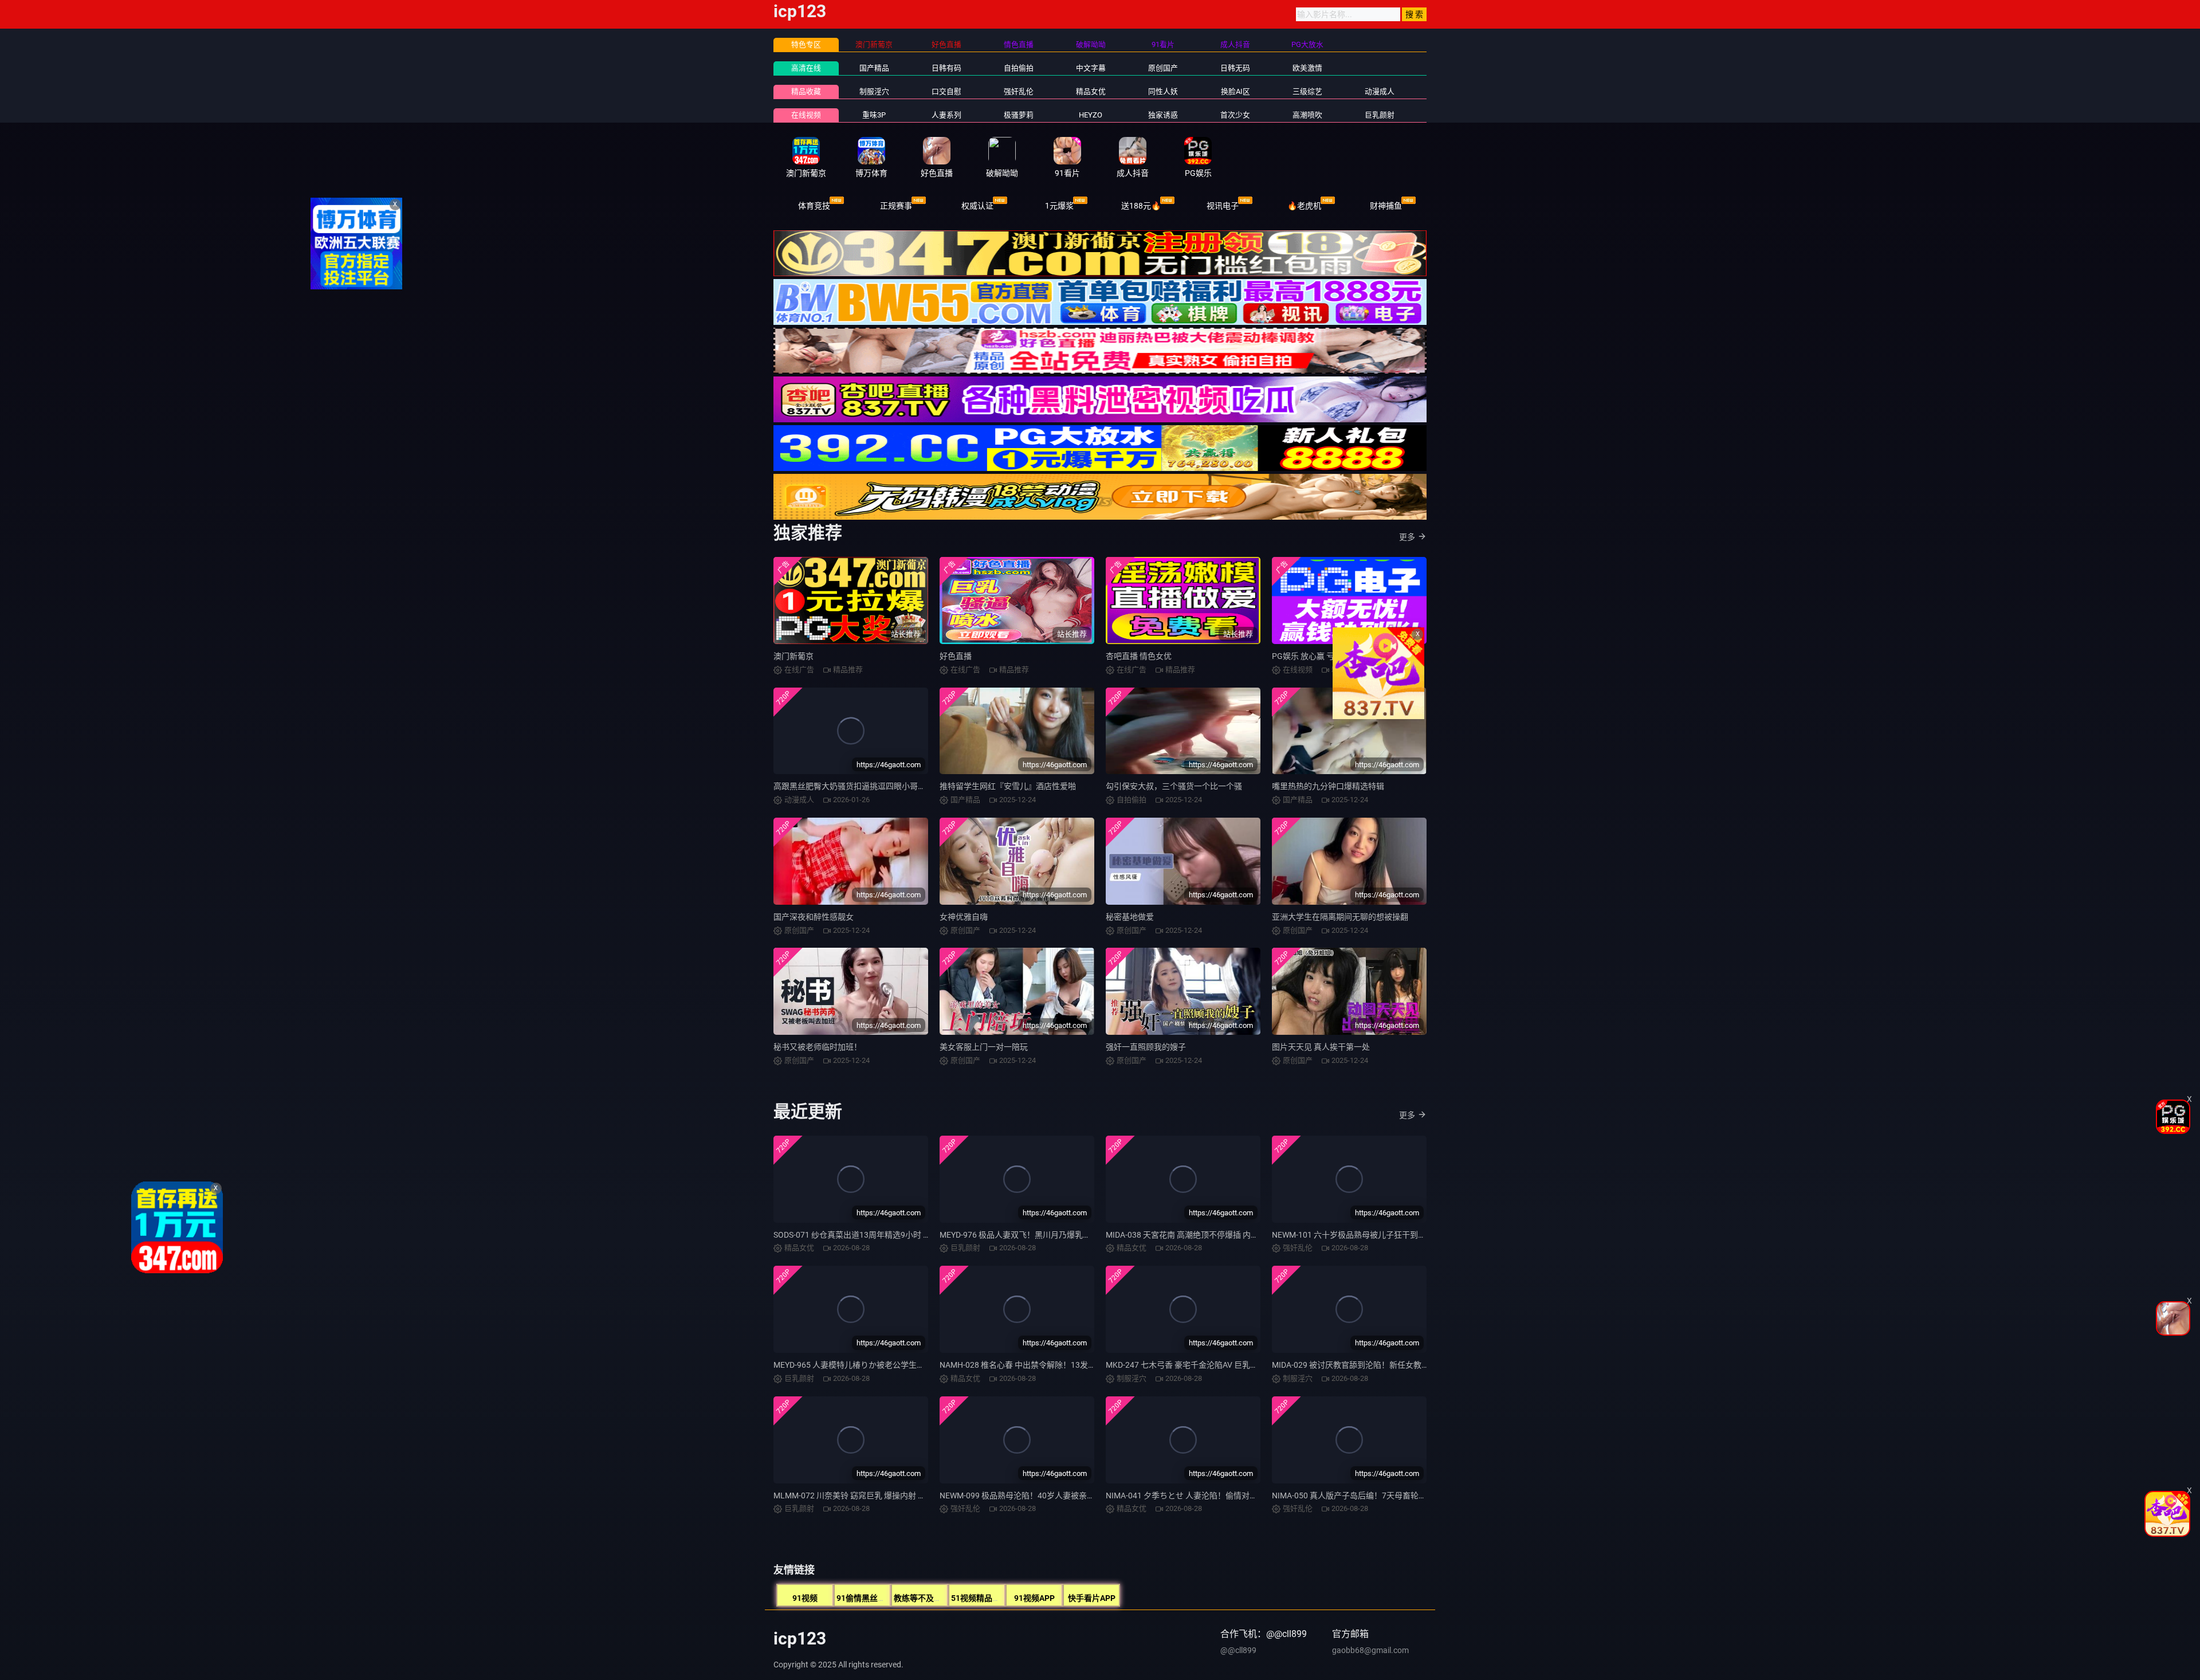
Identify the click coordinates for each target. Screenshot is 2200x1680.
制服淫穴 (874, 91)
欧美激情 (1307, 68)
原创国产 (1163, 68)
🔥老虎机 (1304, 206)
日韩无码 (1235, 68)
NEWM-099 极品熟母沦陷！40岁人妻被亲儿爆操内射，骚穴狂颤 (1053, 1495)
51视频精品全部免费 (988, 1598)
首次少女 (1235, 115)
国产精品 (874, 68)
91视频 (805, 1598)
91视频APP (1034, 1598)
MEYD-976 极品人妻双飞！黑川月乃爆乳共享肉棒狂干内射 (1043, 1235)
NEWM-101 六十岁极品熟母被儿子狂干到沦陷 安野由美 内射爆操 (1387, 1235)
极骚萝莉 (1019, 115)
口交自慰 (946, 91)
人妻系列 (946, 115)
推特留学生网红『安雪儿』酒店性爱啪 (1008, 786)
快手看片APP (1092, 1598)
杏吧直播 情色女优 (1139, 656)
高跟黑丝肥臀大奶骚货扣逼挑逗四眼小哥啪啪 (854, 786)
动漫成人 (1380, 91)
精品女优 (1091, 91)
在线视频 (806, 115)
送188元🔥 (1141, 206)
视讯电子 (1223, 206)
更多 (1407, 537)
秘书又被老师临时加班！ (818, 1047)
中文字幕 (1091, 68)
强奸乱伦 (1019, 91)
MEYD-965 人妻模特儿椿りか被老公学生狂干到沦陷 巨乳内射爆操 (890, 1365)
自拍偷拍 (1019, 68)
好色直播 (956, 656)
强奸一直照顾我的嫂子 (1146, 1047)
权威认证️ (977, 206)
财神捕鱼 (1386, 206)
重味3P (874, 115)
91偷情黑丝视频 (865, 1598)
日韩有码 (946, 68)
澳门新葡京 (793, 656)
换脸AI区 (1235, 91)
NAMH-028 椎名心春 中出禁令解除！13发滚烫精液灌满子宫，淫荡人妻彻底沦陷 (1082, 1365)
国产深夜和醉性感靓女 (814, 917)
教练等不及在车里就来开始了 (946, 1598)
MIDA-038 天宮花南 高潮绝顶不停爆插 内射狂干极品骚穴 (1206, 1235)
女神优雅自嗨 (964, 917)
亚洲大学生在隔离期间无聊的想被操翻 (1340, 917)
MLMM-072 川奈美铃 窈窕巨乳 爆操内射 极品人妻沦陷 (870, 1495)
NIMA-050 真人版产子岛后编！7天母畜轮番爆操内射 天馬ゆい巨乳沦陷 (1398, 1495)
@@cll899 (1238, 1650)
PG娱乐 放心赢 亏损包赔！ (1319, 656)
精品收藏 (806, 91)
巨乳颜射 (1380, 115)
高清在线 (806, 68)
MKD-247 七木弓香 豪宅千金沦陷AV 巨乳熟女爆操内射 (1202, 1365)
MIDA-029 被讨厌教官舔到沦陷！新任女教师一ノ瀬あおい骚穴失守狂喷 (1399, 1365)
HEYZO (1091, 115)
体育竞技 (814, 206)
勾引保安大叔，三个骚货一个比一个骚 (1174, 786)
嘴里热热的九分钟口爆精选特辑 (1328, 786)
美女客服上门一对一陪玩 (984, 1047)
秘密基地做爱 (1130, 917)
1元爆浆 (1059, 206)
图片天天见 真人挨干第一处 (1321, 1047)
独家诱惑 (1163, 115)
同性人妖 (1163, 91)
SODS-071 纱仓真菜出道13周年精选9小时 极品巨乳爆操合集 (880, 1235)
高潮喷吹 (1307, 115)
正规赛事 (896, 206)
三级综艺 (1307, 91)
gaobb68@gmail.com (1370, 1650)
